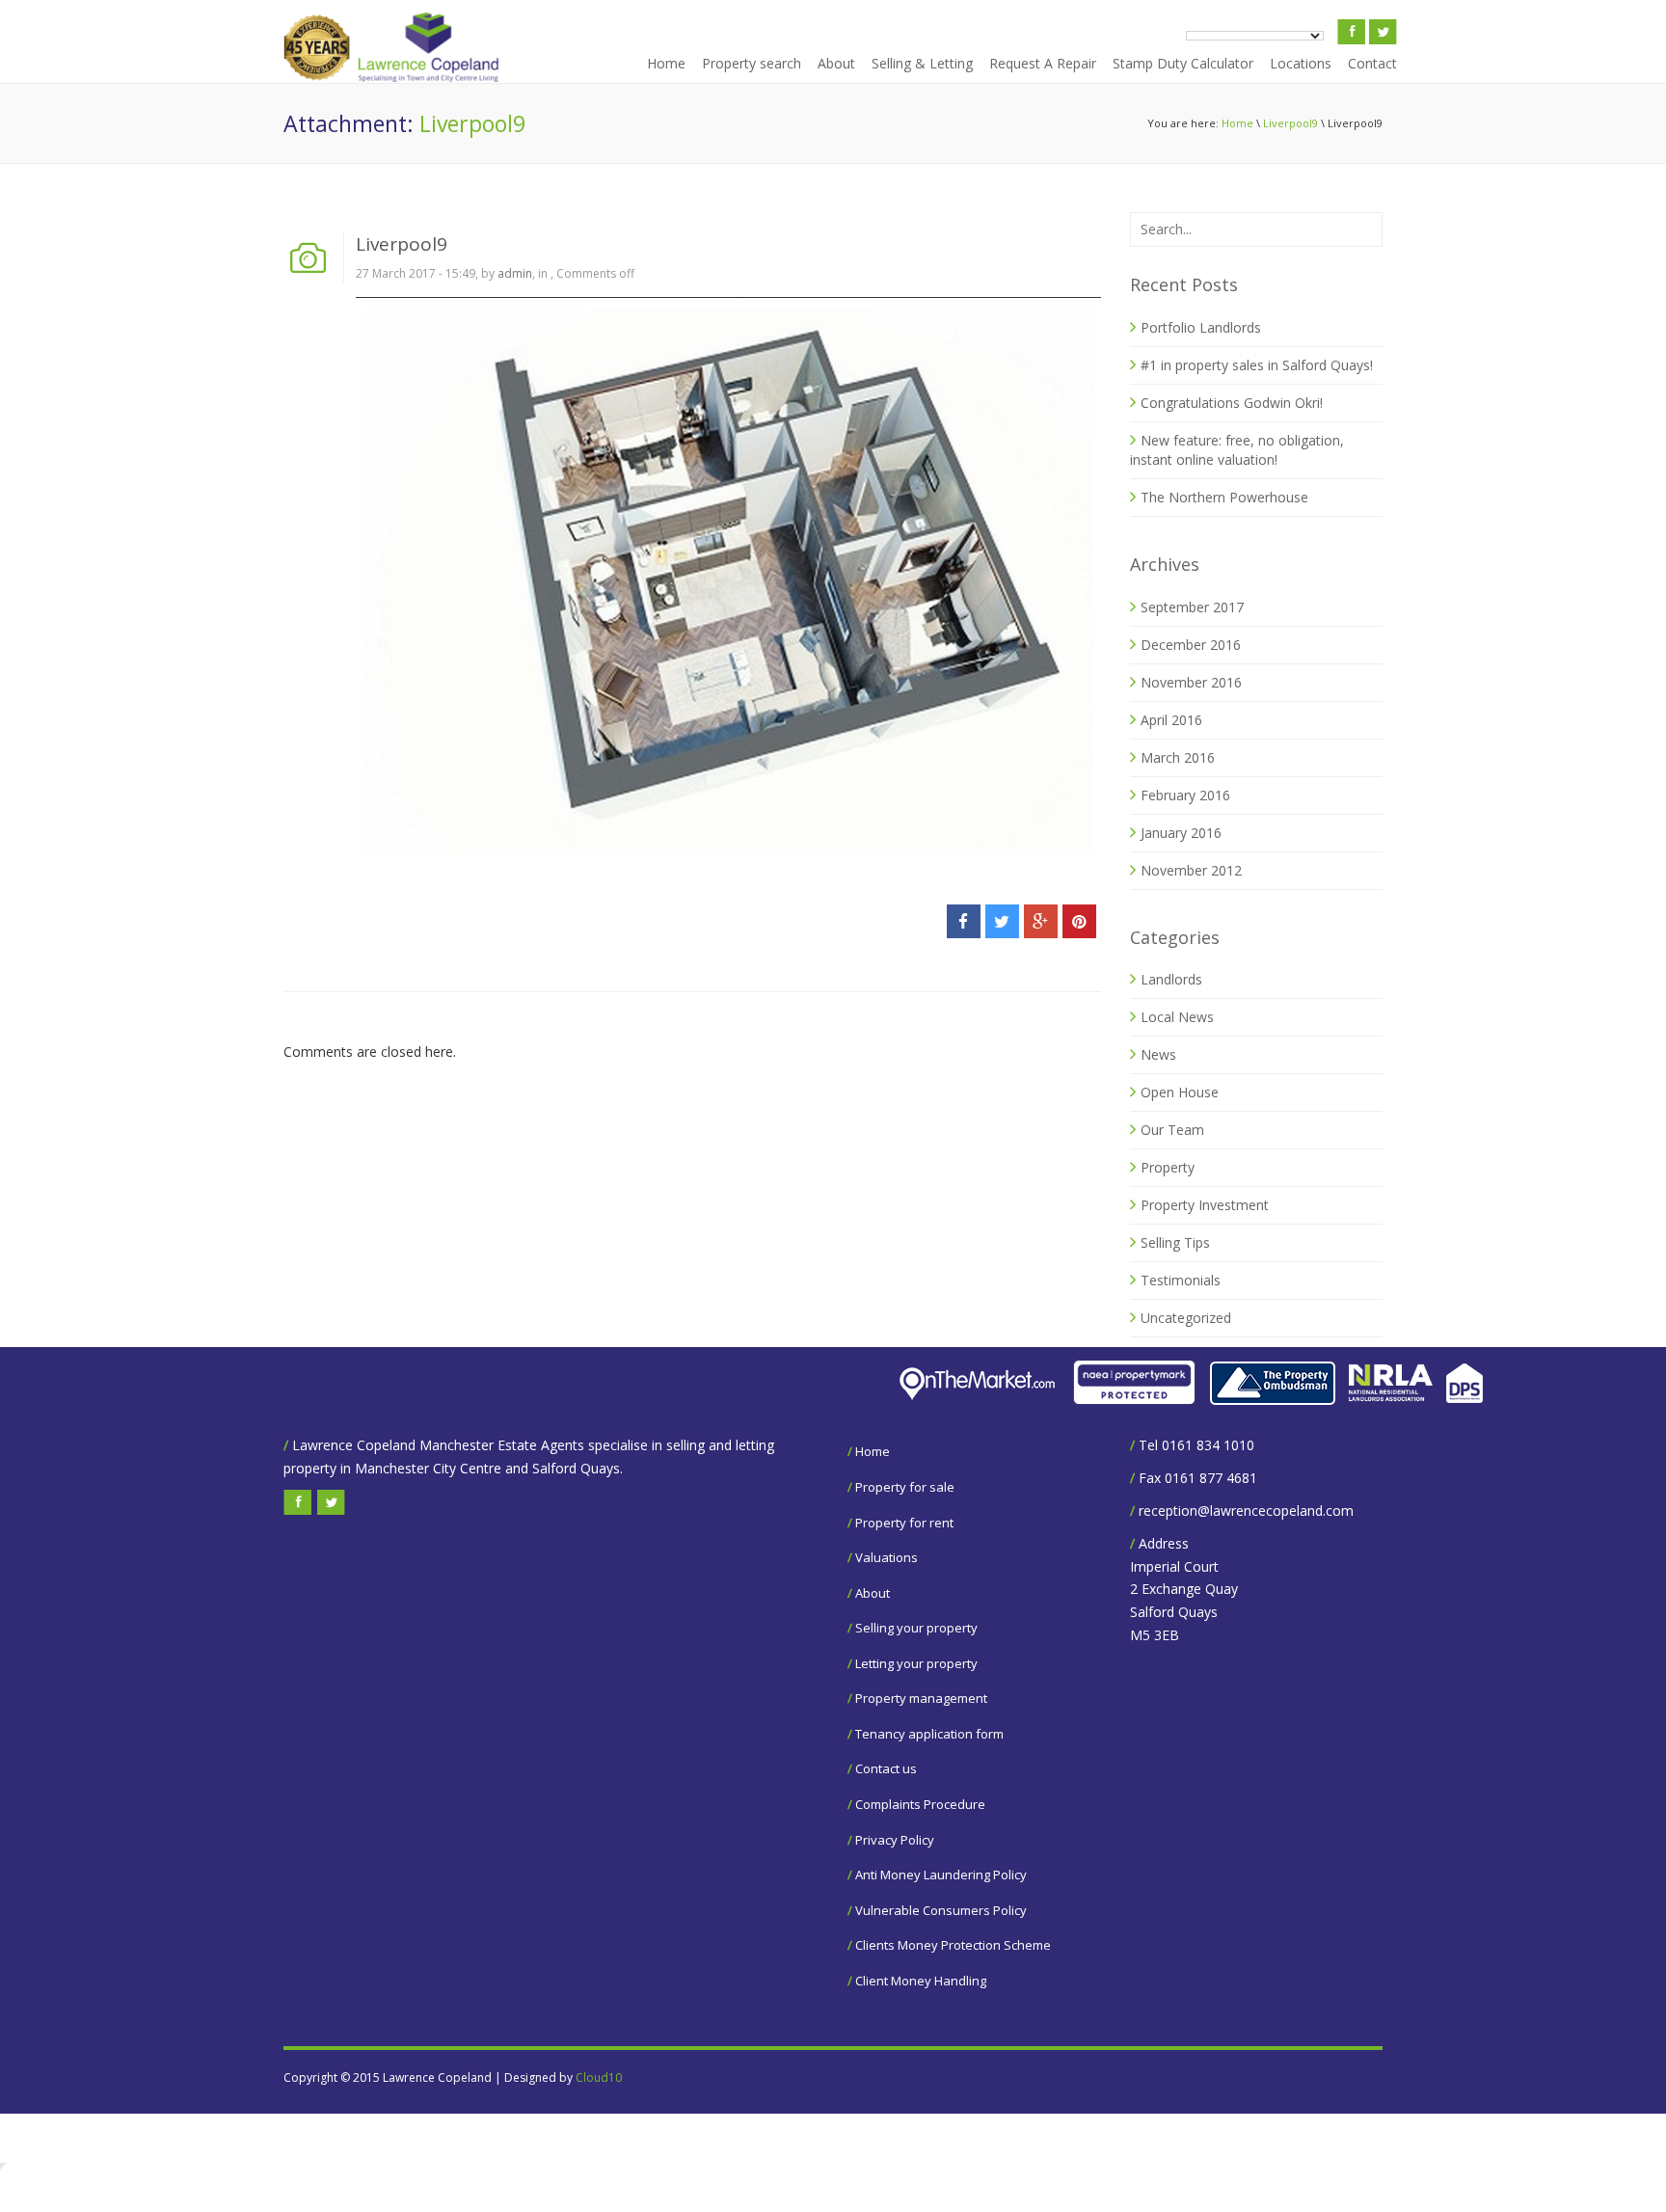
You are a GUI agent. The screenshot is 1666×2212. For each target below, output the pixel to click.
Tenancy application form (929, 1734)
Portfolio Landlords (1201, 327)
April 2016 (1171, 720)
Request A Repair (1043, 63)
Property (1168, 1167)
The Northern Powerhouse (1224, 497)
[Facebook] (964, 921)
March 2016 (1178, 757)
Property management (921, 1698)
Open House (1180, 1092)
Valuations (887, 1557)
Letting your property (916, 1663)
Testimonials (1181, 1280)
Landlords (1171, 979)
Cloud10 (599, 2077)
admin (515, 273)
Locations (1301, 63)
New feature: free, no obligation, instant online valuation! (1237, 450)
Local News (1177, 1017)
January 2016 (1181, 833)
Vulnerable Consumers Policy (941, 1910)
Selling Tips (1175, 1242)
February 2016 (1185, 795)
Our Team (1172, 1130)
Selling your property (916, 1628)
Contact (1372, 63)
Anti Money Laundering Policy (941, 1875)
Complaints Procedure (920, 1804)
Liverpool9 (1290, 123)
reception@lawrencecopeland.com (1246, 1511)
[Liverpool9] (728, 577)
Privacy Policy (895, 1840)
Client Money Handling (921, 1981)
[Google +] (1041, 921)
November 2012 (1191, 870)
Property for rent (904, 1523)
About (836, 63)
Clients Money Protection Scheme (953, 1945)
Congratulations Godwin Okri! (1232, 403)
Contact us (886, 1768)
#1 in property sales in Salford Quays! (1257, 365)
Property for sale (905, 1487)
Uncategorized (1186, 1318)
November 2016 (1191, 682)
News (1158, 1054)
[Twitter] (1002, 921)
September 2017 (1192, 607)
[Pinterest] (1079, 921)
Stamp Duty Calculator (1183, 63)
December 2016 (1191, 645)
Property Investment (1205, 1205)
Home (666, 63)
